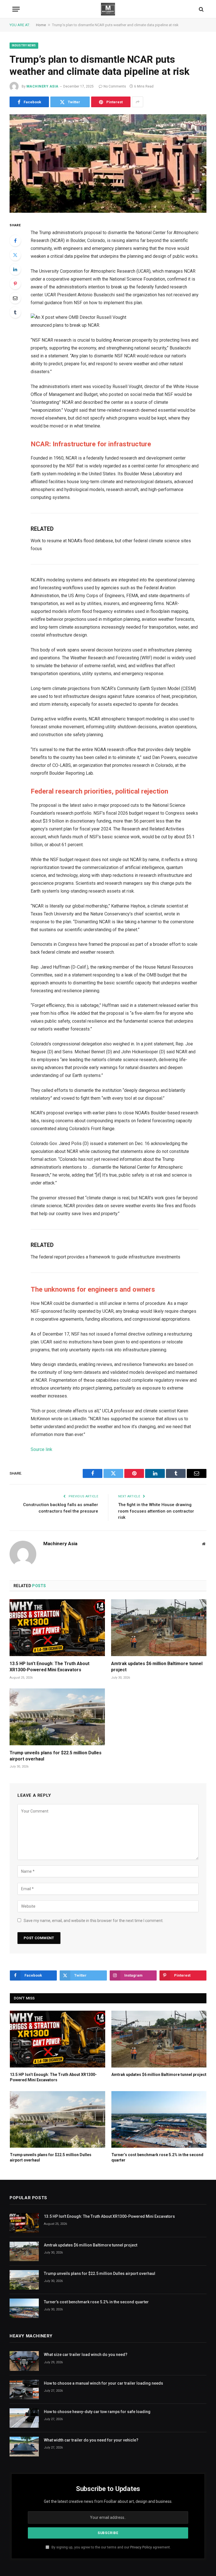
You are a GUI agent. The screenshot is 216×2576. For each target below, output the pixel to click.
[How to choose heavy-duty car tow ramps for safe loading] (24, 2418)
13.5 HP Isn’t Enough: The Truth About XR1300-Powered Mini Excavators (49, 1667)
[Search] (201, 9)
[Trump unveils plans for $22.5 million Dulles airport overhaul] (57, 1717)
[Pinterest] (15, 284)
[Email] (15, 298)
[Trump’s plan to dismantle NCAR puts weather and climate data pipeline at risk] (108, 163)
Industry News (24, 45)
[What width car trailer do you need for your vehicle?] (24, 2446)
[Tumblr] (15, 312)
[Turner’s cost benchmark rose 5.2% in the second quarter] (159, 2119)
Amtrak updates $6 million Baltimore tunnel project (157, 1667)
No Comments (115, 86)
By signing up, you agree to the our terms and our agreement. (111, 2547)
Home (41, 25)
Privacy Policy (141, 2547)
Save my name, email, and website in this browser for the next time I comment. (94, 1921)
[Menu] (16, 9)
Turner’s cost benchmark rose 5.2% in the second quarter (157, 2157)
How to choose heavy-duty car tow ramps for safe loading (97, 2412)
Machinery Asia (42, 86)
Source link (41, 1449)
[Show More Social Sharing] (138, 102)
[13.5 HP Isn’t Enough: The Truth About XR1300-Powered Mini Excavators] (57, 1628)
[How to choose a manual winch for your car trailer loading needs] (24, 2390)
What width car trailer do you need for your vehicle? (91, 2440)
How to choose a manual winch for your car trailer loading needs (103, 2383)
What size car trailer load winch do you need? (86, 2355)
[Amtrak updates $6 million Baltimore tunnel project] (159, 1628)
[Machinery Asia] (108, 9)
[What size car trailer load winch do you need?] (24, 2361)
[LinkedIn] (15, 269)
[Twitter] (15, 255)
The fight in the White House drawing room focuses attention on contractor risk (156, 1511)
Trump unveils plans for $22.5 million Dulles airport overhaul (56, 1756)
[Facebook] (15, 241)
